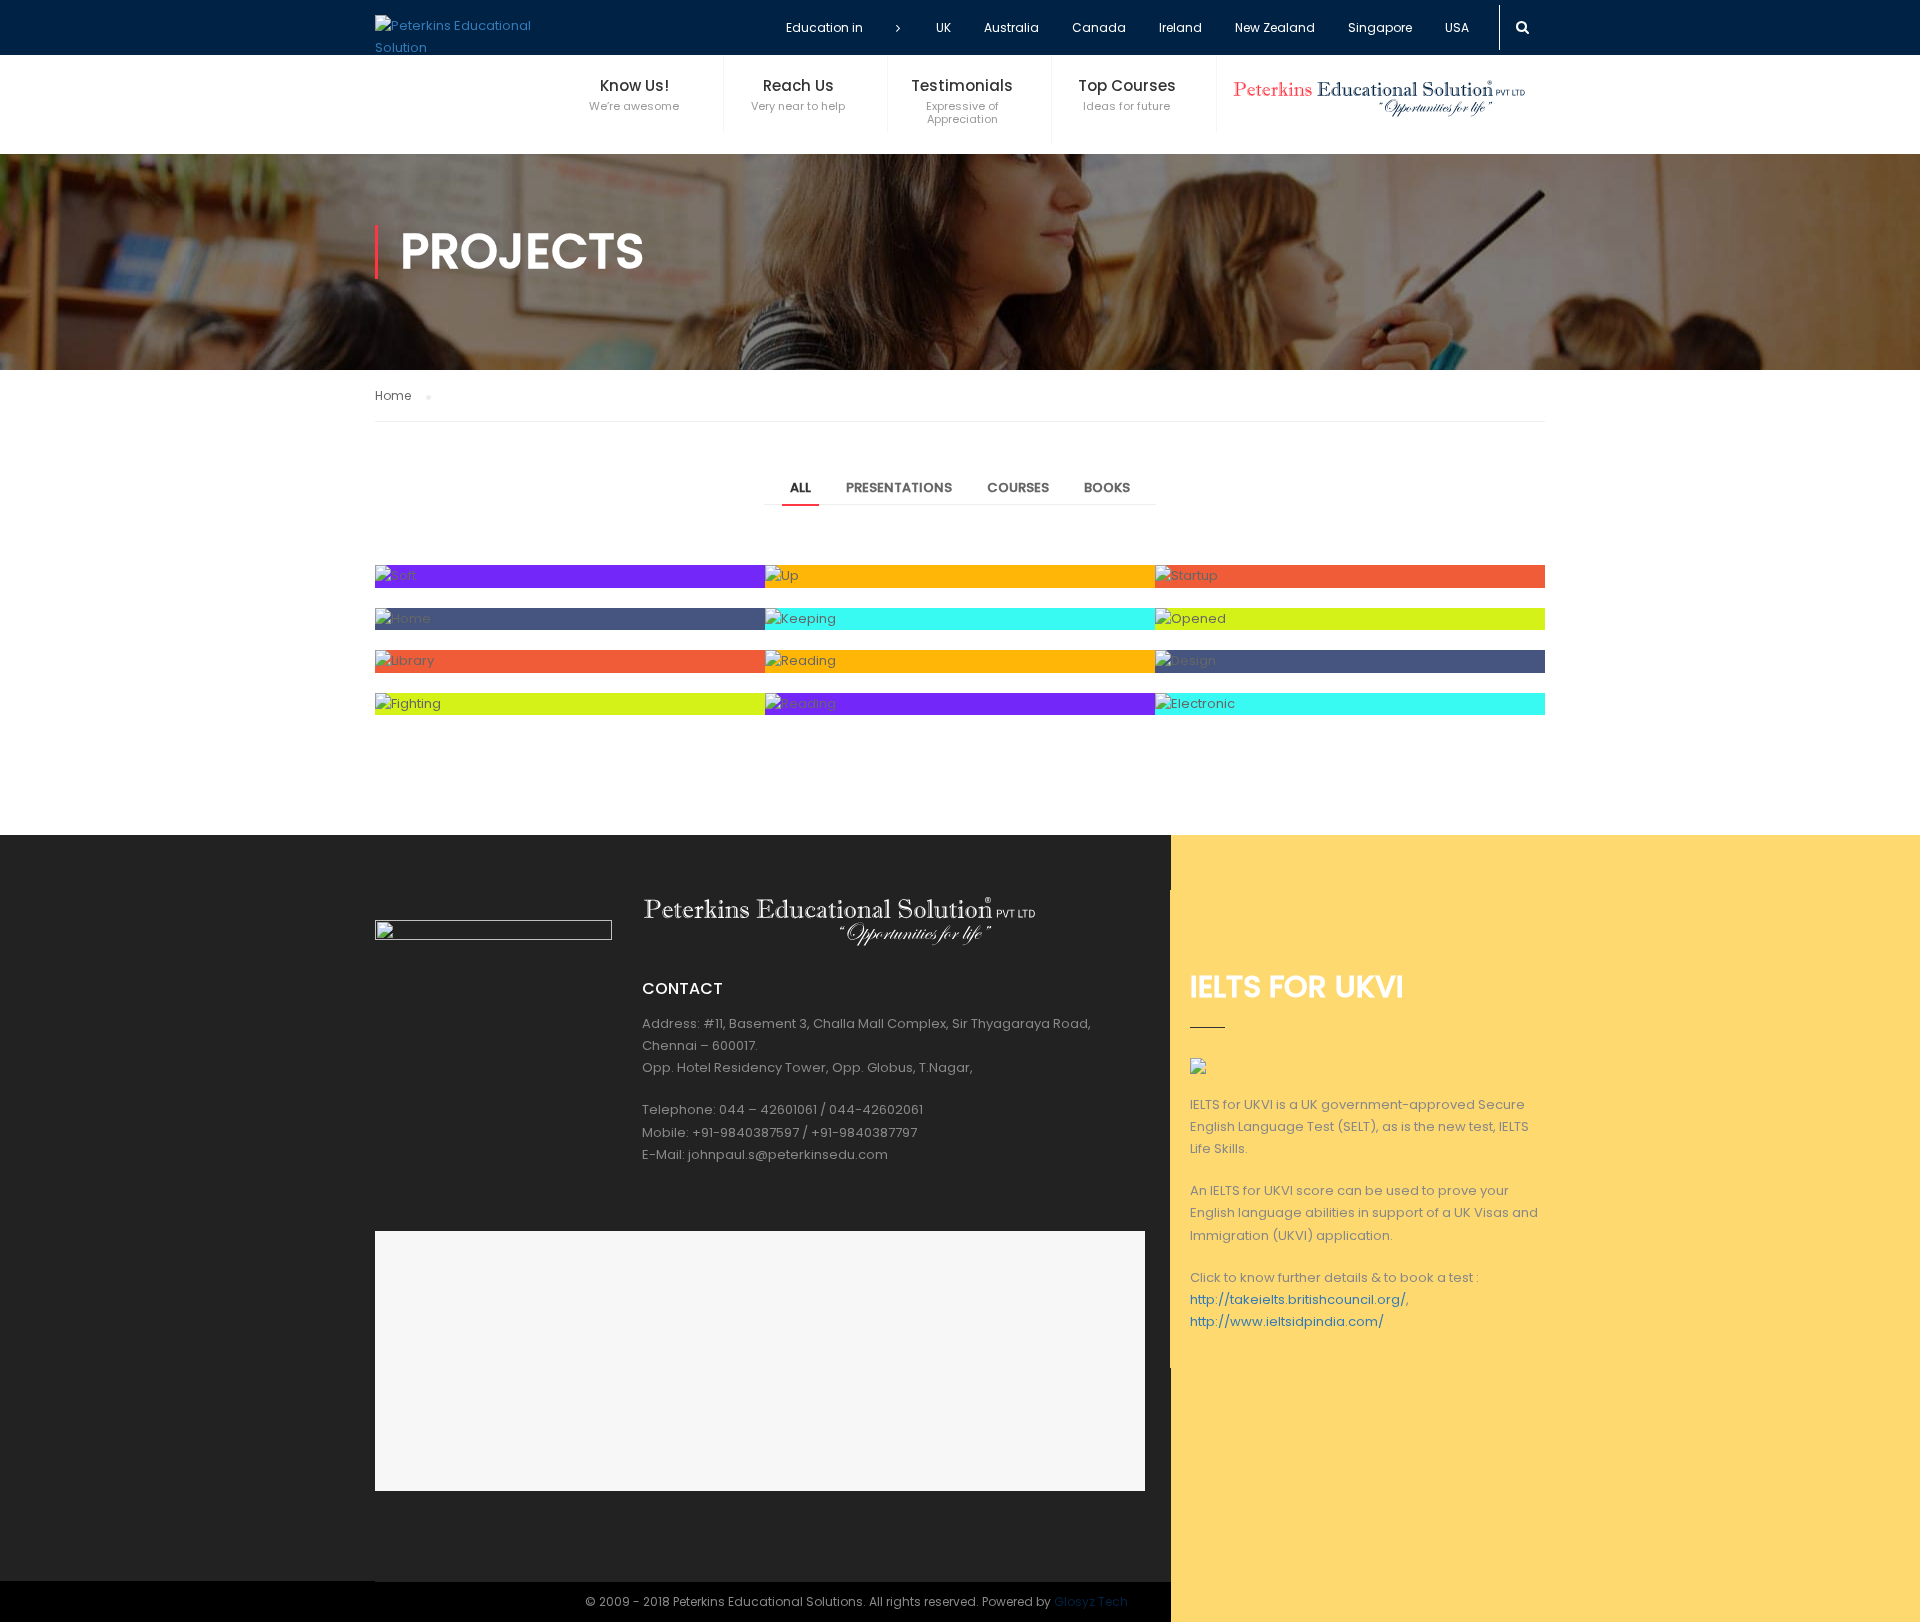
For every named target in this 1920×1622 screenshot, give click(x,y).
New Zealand (1275, 27)
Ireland (1180, 27)
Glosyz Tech (1091, 1601)
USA (1457, 27)
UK (943, 27)
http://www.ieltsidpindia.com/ (1287, 1321)
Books (1107, 487)
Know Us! (634, 85)
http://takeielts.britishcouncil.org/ (1298, 1299)
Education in (824, 27)
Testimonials (962, 85)
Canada (1099, 27)
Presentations (899, 487)
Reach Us (798, 85)
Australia (1011, 27)
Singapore (1380, 27)
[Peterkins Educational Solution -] (465, 37)
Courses (1018, 487)
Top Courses (1127, 85)
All (800, 487)
